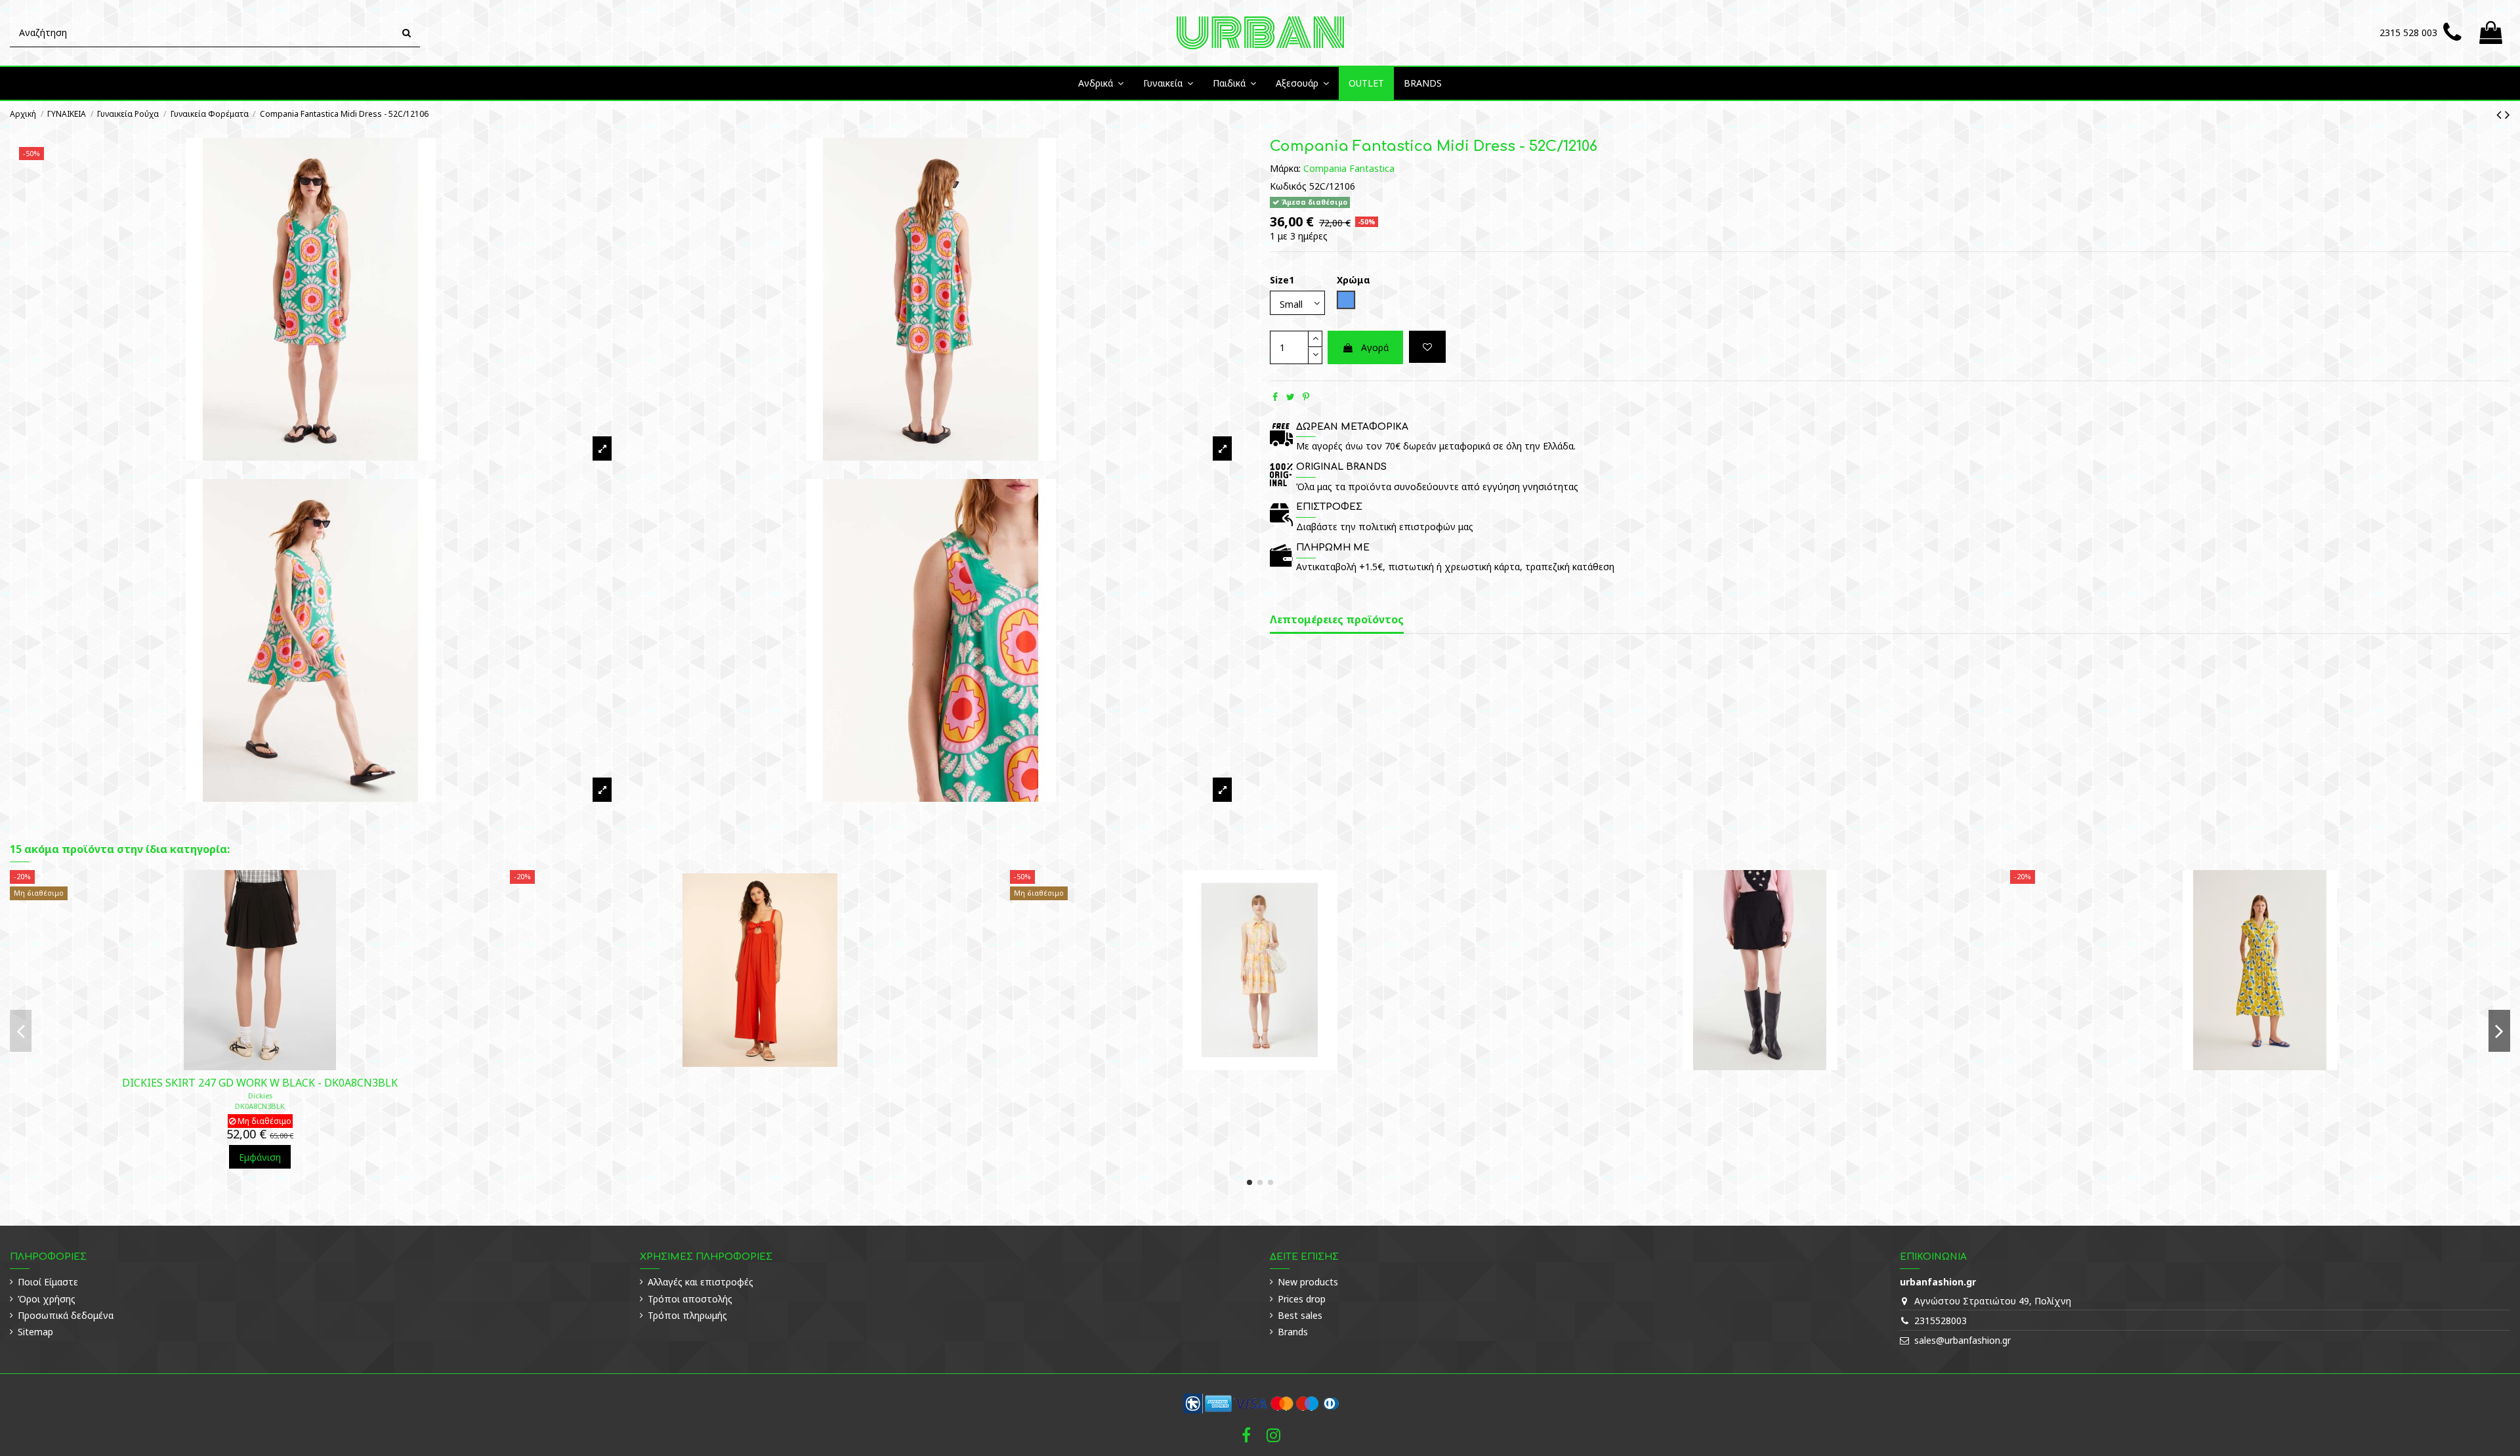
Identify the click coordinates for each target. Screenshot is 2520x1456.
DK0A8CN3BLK (260, 1106)
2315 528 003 (2408, 32)
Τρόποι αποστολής (690, 1299)
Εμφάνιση (260, 1157)
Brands (1293, 1332)
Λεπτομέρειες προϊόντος (1337, 620)
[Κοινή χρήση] (1275, 397)
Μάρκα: (1285, 168)
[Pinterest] (1306, 397)
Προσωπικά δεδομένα (66, 1315)
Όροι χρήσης (47, 1299)
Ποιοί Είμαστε (48, 1282)
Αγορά (1375, 347)
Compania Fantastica (1349, 168)
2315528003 (1941, 1321)
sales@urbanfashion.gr (1963, 1340)
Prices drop (1302, 1299)
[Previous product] (2501, 114)
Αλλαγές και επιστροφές (701, 1282)
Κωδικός (1288, 186)
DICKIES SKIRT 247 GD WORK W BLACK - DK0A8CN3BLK (260, 1083)
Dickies (260, 1095)
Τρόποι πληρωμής (687, 1315)
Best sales (1300, 1315)
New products (1308, 1282)
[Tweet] (1291, 397)
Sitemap (35, 1332)
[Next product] (2508, 114)
